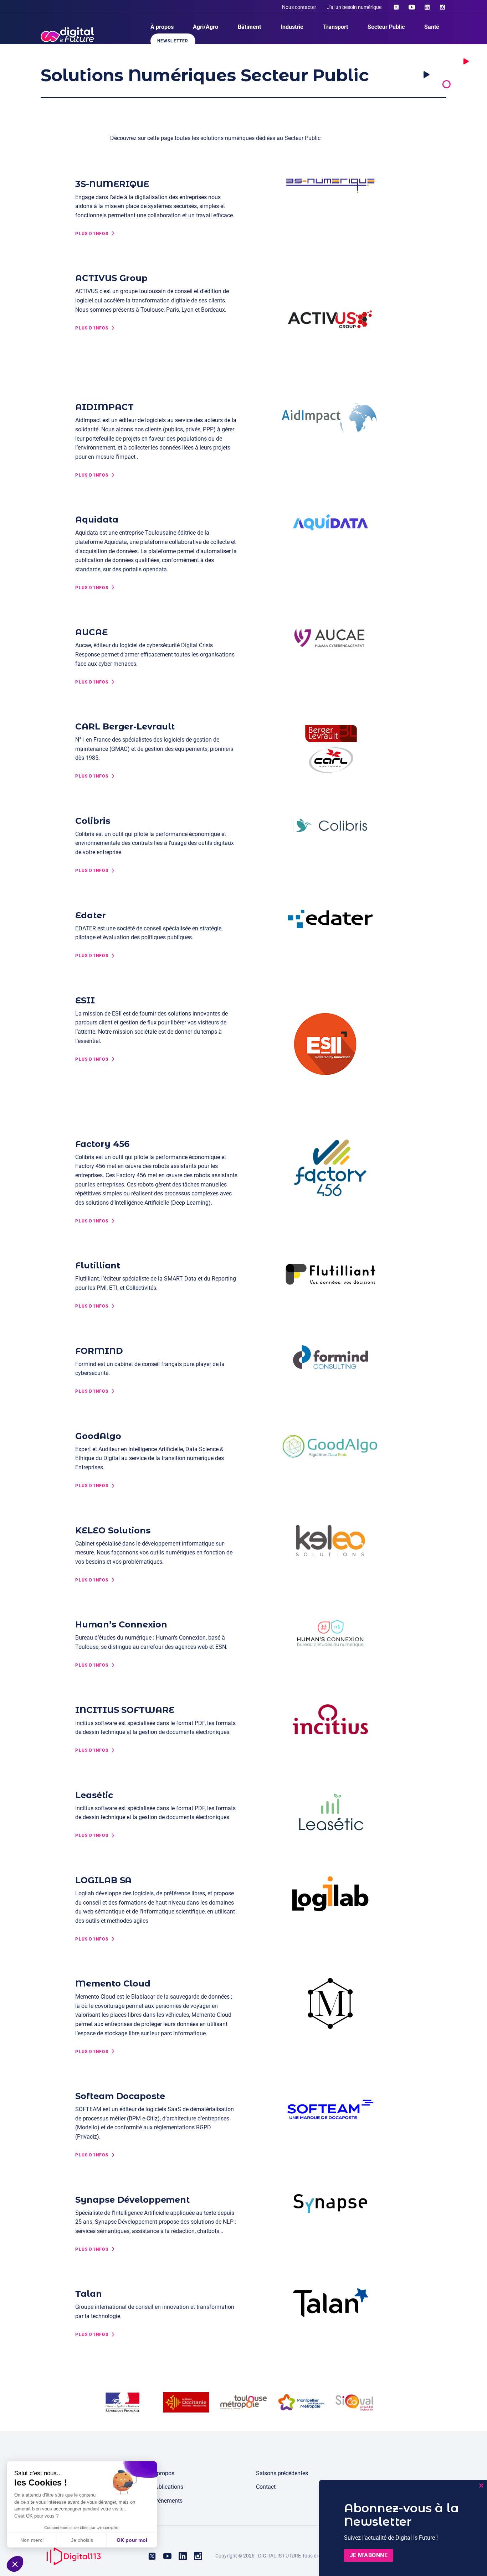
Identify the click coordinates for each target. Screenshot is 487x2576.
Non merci (32, 2540)
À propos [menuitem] (162, 27)
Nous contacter (299, 7)
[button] (15, 2564)
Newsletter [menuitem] (173, 41)
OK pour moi (132, 2540)
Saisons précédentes (282, 2473)
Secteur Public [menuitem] (386, 27)
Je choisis (82, 2540)
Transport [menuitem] (335, 27)
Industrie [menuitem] (292, 27)
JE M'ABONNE (369, 2555)
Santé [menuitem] (432, 27)
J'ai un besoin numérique (354, 7)
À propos (163, 2473)
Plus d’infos (92, 234)
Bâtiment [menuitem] (249, 27)
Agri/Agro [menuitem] (206, 27)
